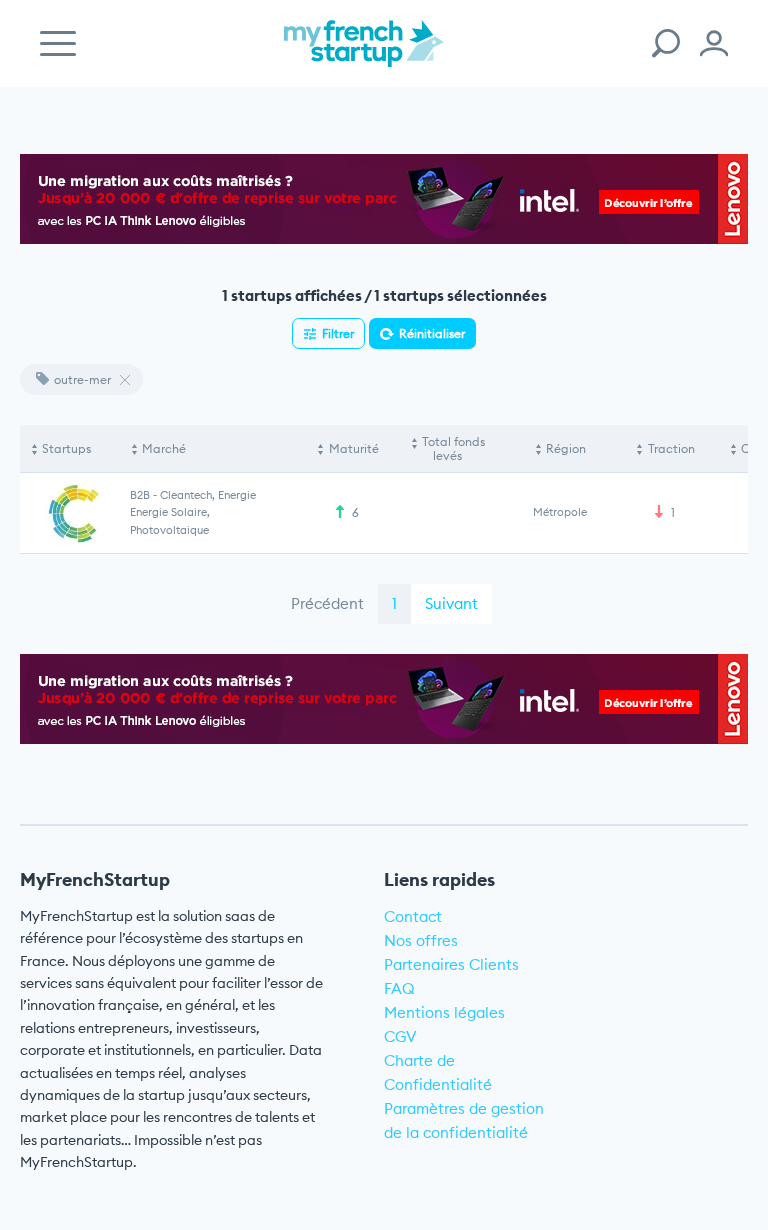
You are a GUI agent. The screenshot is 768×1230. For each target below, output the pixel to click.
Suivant (451, 603)
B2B (140, 495)
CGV (400, 1036)
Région (566, 448)
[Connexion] (714, 43)
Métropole (560, 512)
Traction (671, 448)
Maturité (354, 448)
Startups (66, 448)
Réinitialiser (432, 333)
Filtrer (338, 333)
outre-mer (82, 379)
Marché (164, 448)
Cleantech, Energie (208, 495)
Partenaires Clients (451, 964)
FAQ (399, 988)
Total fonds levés (453, 448)
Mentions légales (444, 1012)
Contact (413, 916)
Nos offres (421, 940)
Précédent (327, 603)
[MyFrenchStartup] (364, 54)
